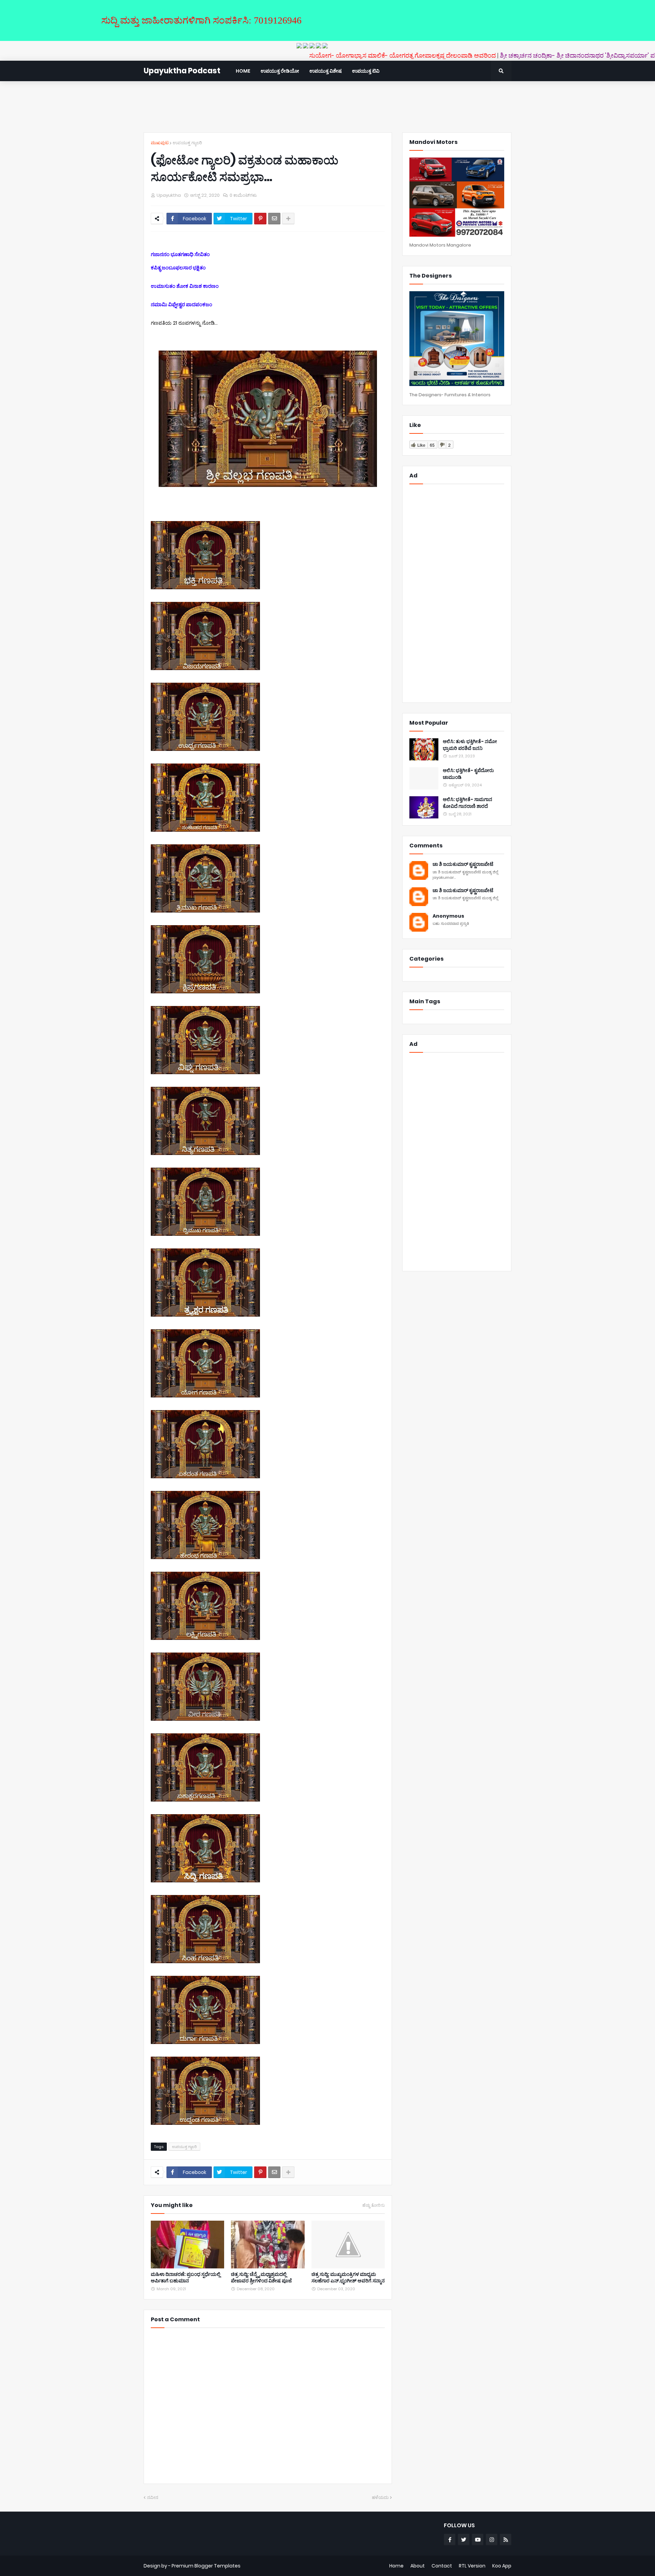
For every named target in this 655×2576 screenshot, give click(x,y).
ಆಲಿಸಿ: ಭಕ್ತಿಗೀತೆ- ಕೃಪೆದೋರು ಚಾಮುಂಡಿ (468, 774)
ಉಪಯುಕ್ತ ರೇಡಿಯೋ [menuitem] (280, 71)
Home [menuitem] (243, 71)
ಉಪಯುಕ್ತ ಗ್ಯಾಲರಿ (187, 143)
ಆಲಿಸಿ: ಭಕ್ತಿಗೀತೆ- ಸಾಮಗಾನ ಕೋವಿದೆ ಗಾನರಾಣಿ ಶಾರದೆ (468, 803)
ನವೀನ (153, 2497)
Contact (442, 2566)
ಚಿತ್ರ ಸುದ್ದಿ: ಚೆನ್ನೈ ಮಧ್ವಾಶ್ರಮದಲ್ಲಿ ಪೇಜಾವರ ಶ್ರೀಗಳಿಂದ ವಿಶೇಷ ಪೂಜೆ (261, 2278)
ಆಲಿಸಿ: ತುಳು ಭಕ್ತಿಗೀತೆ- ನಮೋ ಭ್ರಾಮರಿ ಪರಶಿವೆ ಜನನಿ (470, 745)
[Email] (274, 219)
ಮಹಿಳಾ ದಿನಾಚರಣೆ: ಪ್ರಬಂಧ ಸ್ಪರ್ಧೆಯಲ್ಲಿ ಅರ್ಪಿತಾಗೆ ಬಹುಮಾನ (186, 2278)
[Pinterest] (260, 219)
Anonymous (448, 916)
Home (396, 2566)
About (418, 2566)
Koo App (502, 2566)
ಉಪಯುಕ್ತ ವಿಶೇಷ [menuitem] (326, 71)
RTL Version (472, 2566)
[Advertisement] (327, 107)
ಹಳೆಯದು (380, 2497)
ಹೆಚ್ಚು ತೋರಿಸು (374, 2205)
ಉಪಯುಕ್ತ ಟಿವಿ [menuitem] (366, 71)
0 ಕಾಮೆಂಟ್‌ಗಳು (243, 195)
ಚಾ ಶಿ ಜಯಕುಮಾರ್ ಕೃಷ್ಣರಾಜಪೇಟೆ (463, 864)
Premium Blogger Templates (206, 2566)
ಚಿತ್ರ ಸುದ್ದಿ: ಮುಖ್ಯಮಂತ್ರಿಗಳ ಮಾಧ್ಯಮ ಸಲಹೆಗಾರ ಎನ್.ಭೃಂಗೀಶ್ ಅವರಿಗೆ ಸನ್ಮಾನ (348, 2278)
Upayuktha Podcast (182, 71)
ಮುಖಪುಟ (160, 143)
